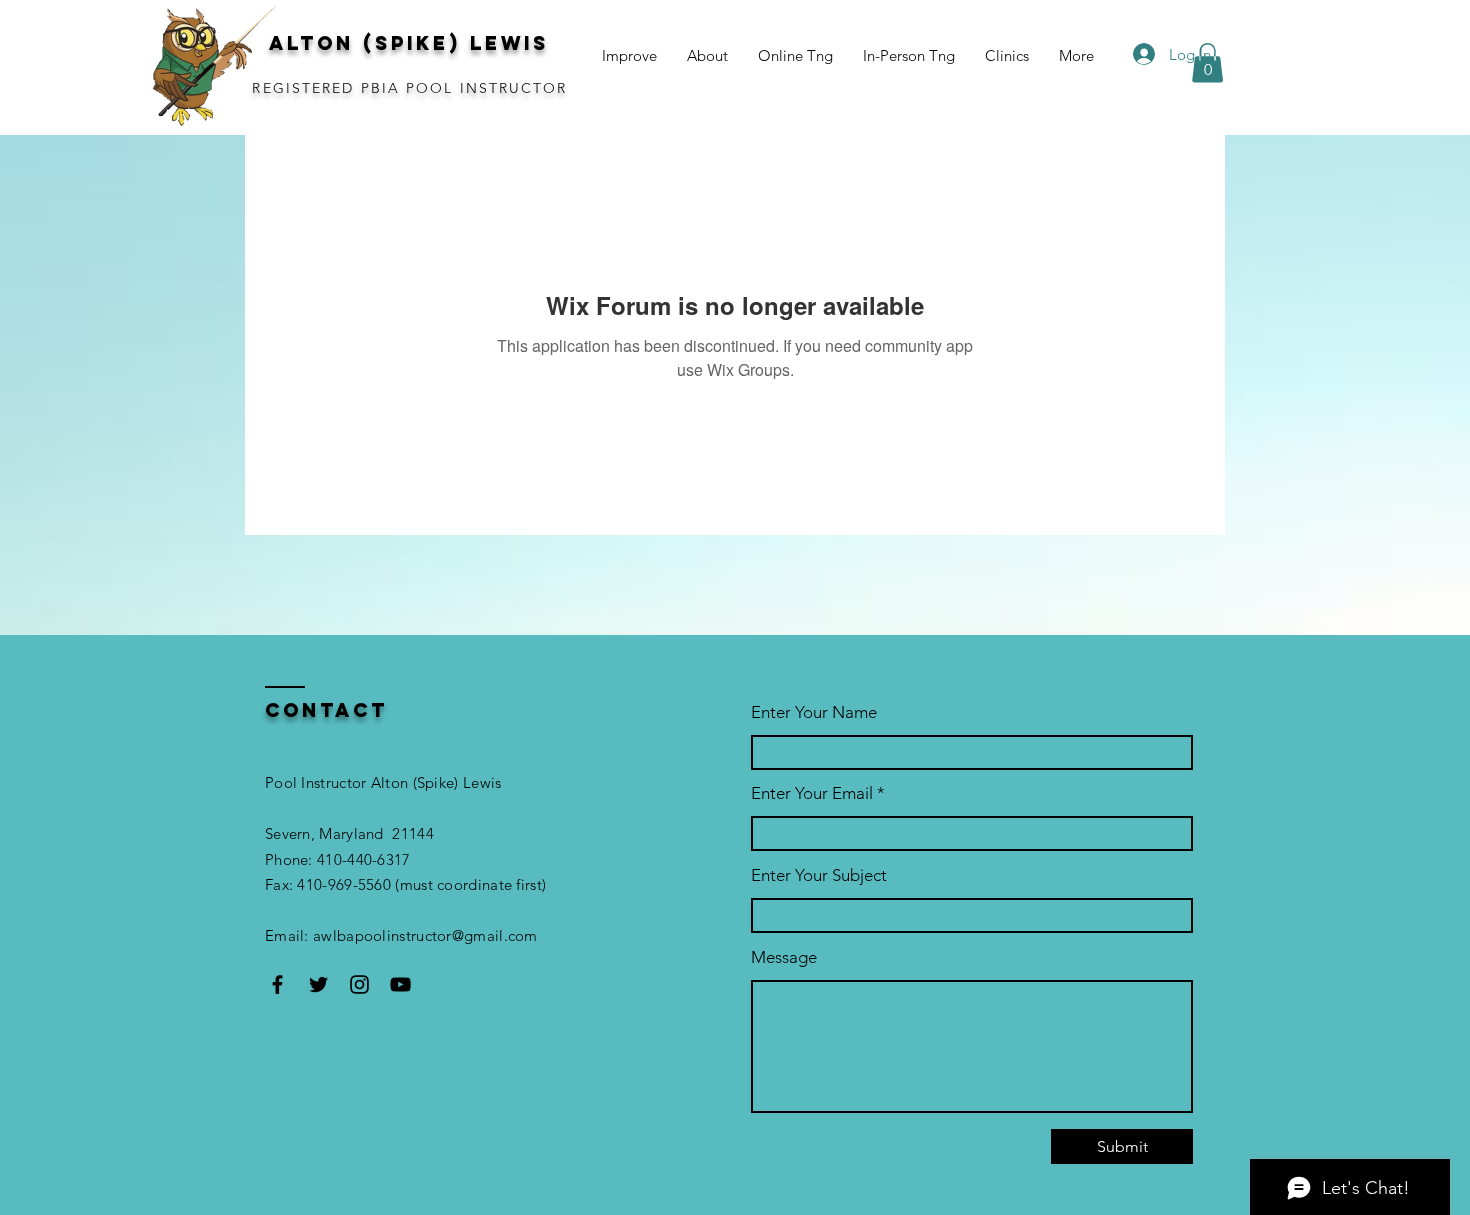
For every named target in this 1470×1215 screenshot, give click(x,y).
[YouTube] (400, 984)
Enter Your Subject (819, 875)
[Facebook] (277, 984)
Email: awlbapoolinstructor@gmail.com (401, 935)
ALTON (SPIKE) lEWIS (409, 43)
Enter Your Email (812, 793)
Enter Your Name (814, 712)
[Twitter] (318, 984)
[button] (1207, 62)
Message (784, 957)
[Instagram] (359, 984)
